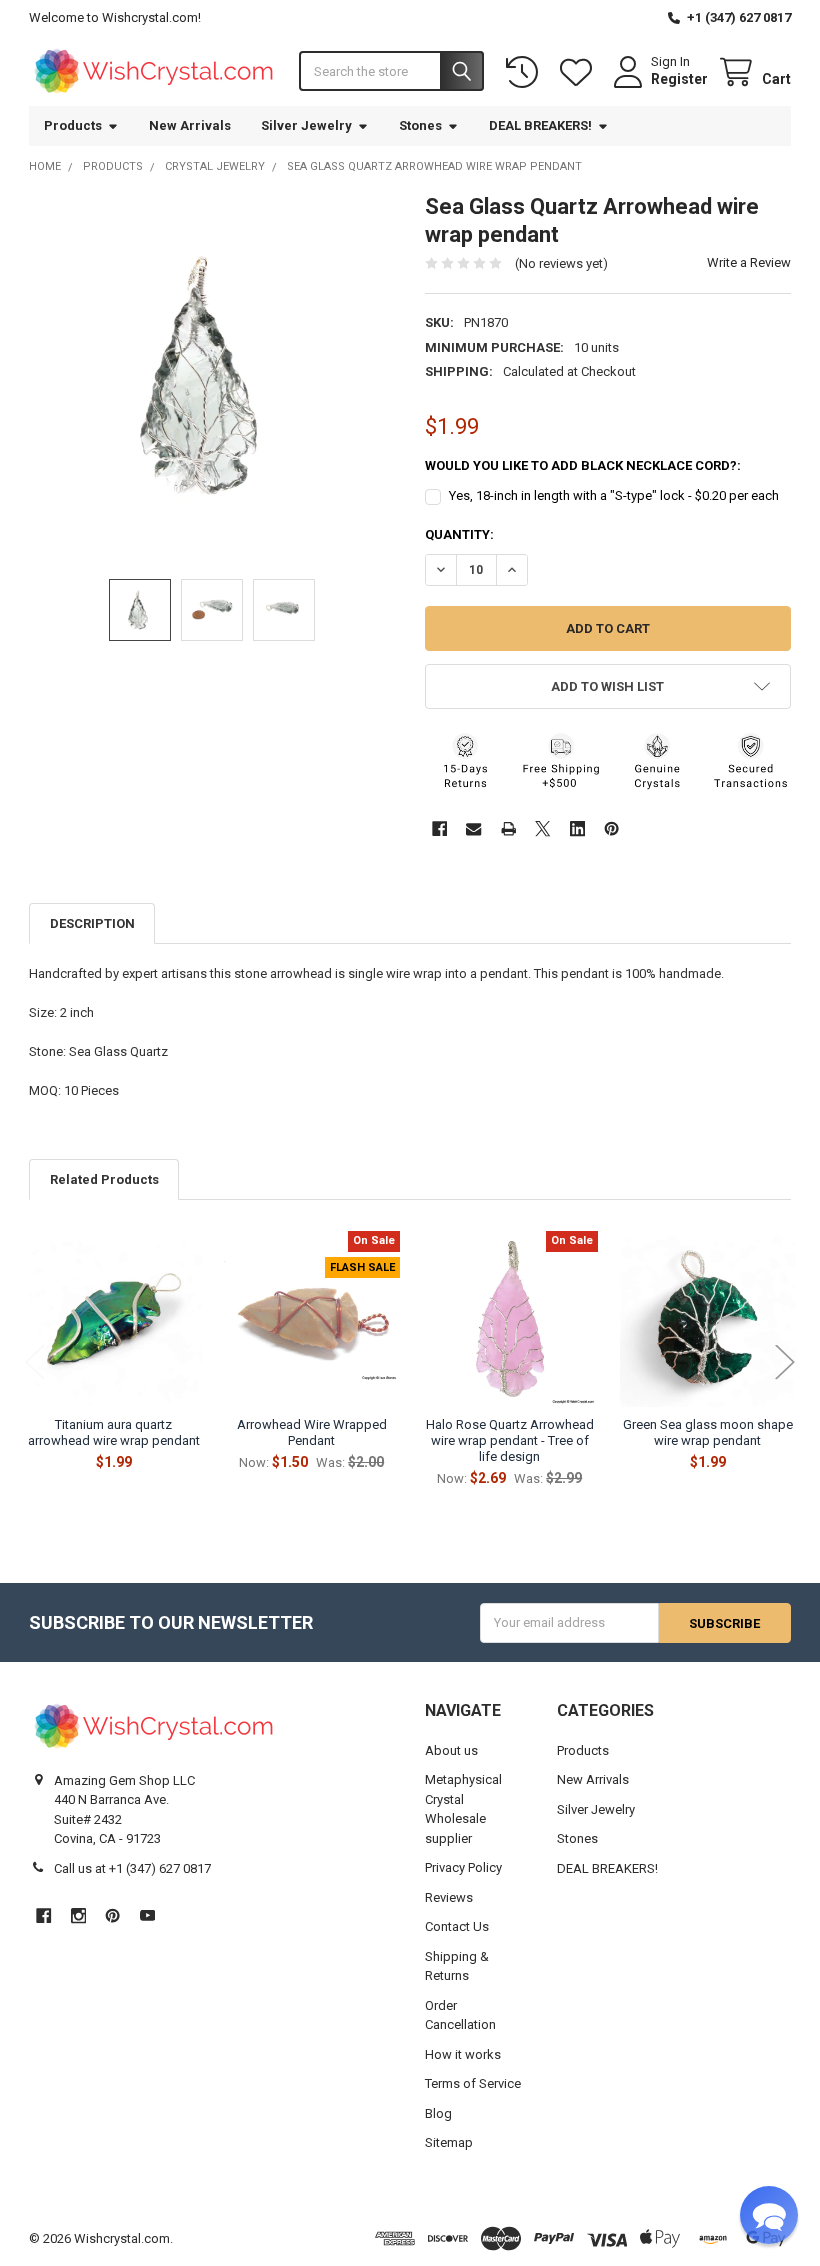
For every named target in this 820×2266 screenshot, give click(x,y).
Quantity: (459, 534)
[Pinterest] (611, 828)
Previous (35, 1362)
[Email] (473, 828)
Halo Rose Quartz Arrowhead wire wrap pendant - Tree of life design (510, 1441)
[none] (212, 376)
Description (92, 923)
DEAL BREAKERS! (540, 125)
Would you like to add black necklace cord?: (583, 465)
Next (785, 1362)
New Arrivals (190, 125)
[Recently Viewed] (526, 72)
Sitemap (449, 2142)
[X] (542, 828)
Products (73, 125)
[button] (608, 686)
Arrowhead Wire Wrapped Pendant (312, 1432)
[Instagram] (78, 1915)
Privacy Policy (463, 1867)
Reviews (449, 1897)
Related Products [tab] (104, 1179)
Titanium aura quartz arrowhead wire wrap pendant (114, 1432)
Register (679, 79)
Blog (438, 2113)
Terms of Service (473, 2083)
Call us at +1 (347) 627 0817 (132, 1868)
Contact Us (457, 1926)
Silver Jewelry (306, 125)
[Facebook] (439, 828)
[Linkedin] (577, 828)
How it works (463, 2054)
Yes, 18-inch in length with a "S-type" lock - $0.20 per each (614, 495)
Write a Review (749, 262)
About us (451, 1750)
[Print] (508, 828)
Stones (420, 125)
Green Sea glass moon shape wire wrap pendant (708, 1432)
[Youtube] (147, 1915)
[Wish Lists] (580, 72)
